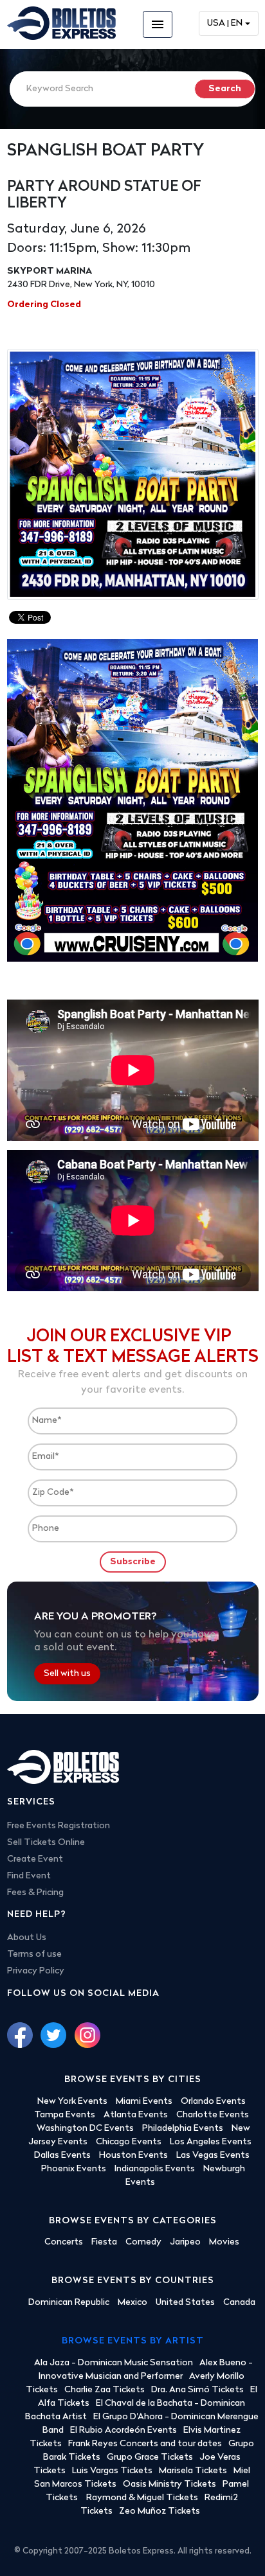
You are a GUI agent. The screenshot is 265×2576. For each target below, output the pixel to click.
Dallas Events (62, 2156)
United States (185, 2303)
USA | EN (225, 23)
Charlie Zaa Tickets (105, 2390)
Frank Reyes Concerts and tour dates (145, 2444)
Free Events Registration (59, 1826)
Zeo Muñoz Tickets (160, 2511)
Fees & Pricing (35, 1893)
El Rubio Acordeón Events (123, 2430)
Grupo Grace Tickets (150, 2457)
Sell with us (67, 1674)
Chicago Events (129, 2142)
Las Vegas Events (213, 2156)
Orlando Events (213, 2102)
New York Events (72, 2102)
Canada (239, 2303)
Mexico (132, 2303)
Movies (224, 2242)
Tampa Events (65, 2115)
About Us (27, 1938)
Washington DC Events (85, 2129)
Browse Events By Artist (133, 2341)
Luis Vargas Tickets (112, 2471)
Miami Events (144, 2102)
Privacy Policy (36, 1971)
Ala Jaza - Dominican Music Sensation (114, 2363)
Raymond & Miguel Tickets (142, 2498)
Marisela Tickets (193, 2471)
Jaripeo (185, 2242)
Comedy (143, 2242)
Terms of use (34, 1954)
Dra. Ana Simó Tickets (197, 2390)
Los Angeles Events (211, 2142)
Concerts (64, 2242)
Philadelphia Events (183, 2129)
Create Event (35, 1859)
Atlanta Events (136, 2115)
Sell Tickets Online (46, 1843)
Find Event (29, 1876)
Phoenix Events (74, 2169)
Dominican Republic (69, 2303)
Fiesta (104, 2242)
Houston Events (133, 2156)
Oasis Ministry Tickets (169, 2484)
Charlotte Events (213, 2115)
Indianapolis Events (155, 2169)
